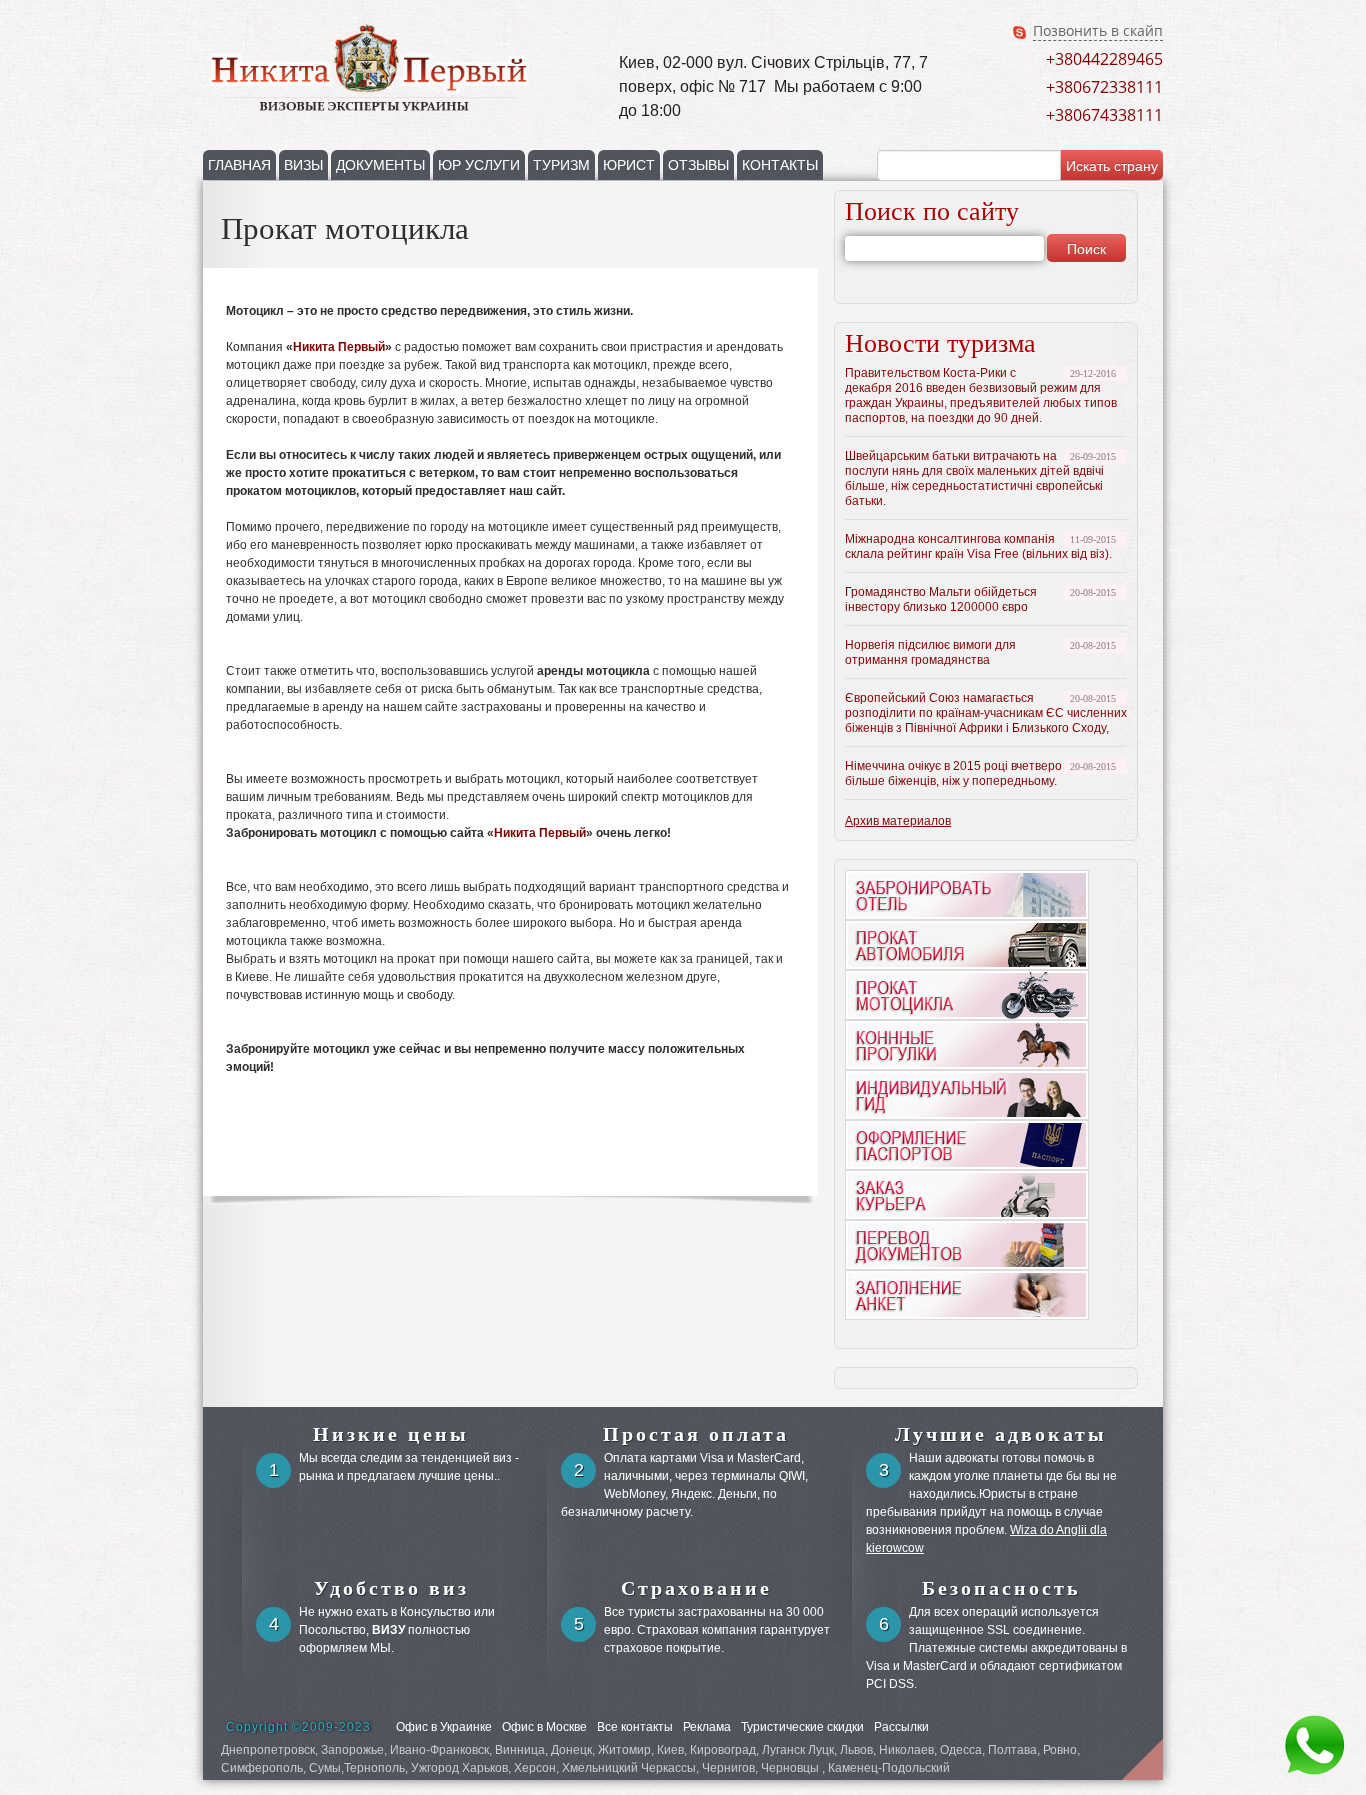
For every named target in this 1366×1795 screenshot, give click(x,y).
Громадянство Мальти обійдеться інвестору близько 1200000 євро (941, 599)
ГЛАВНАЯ (239, 165)
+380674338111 (1104, 115)
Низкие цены (391, 1434)
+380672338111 (1104, 87)
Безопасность (1001, 1588)
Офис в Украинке (444, 1727)
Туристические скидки (802, 1727)
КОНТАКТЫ (780, 165)
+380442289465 (1104, 59)
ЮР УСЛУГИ (479, 165)
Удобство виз (391, 1588)
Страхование (696, 1588)
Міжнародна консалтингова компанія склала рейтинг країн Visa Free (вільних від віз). (978, 546)
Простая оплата (696, 1434)
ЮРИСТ (629, 165)
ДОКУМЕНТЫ (380, 165)
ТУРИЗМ (561, 165)
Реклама (707, 1727)
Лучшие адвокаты (1001, 1434)
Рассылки (901, 1727)
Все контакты (635, 1727)
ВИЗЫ (303, 165)
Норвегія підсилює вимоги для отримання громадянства (930, 652)
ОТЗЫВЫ (698, 165)
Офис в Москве (544, 1727)
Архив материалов (898, 821)
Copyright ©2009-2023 (298, 1727)
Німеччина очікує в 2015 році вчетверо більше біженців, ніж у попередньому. (953, 773)
